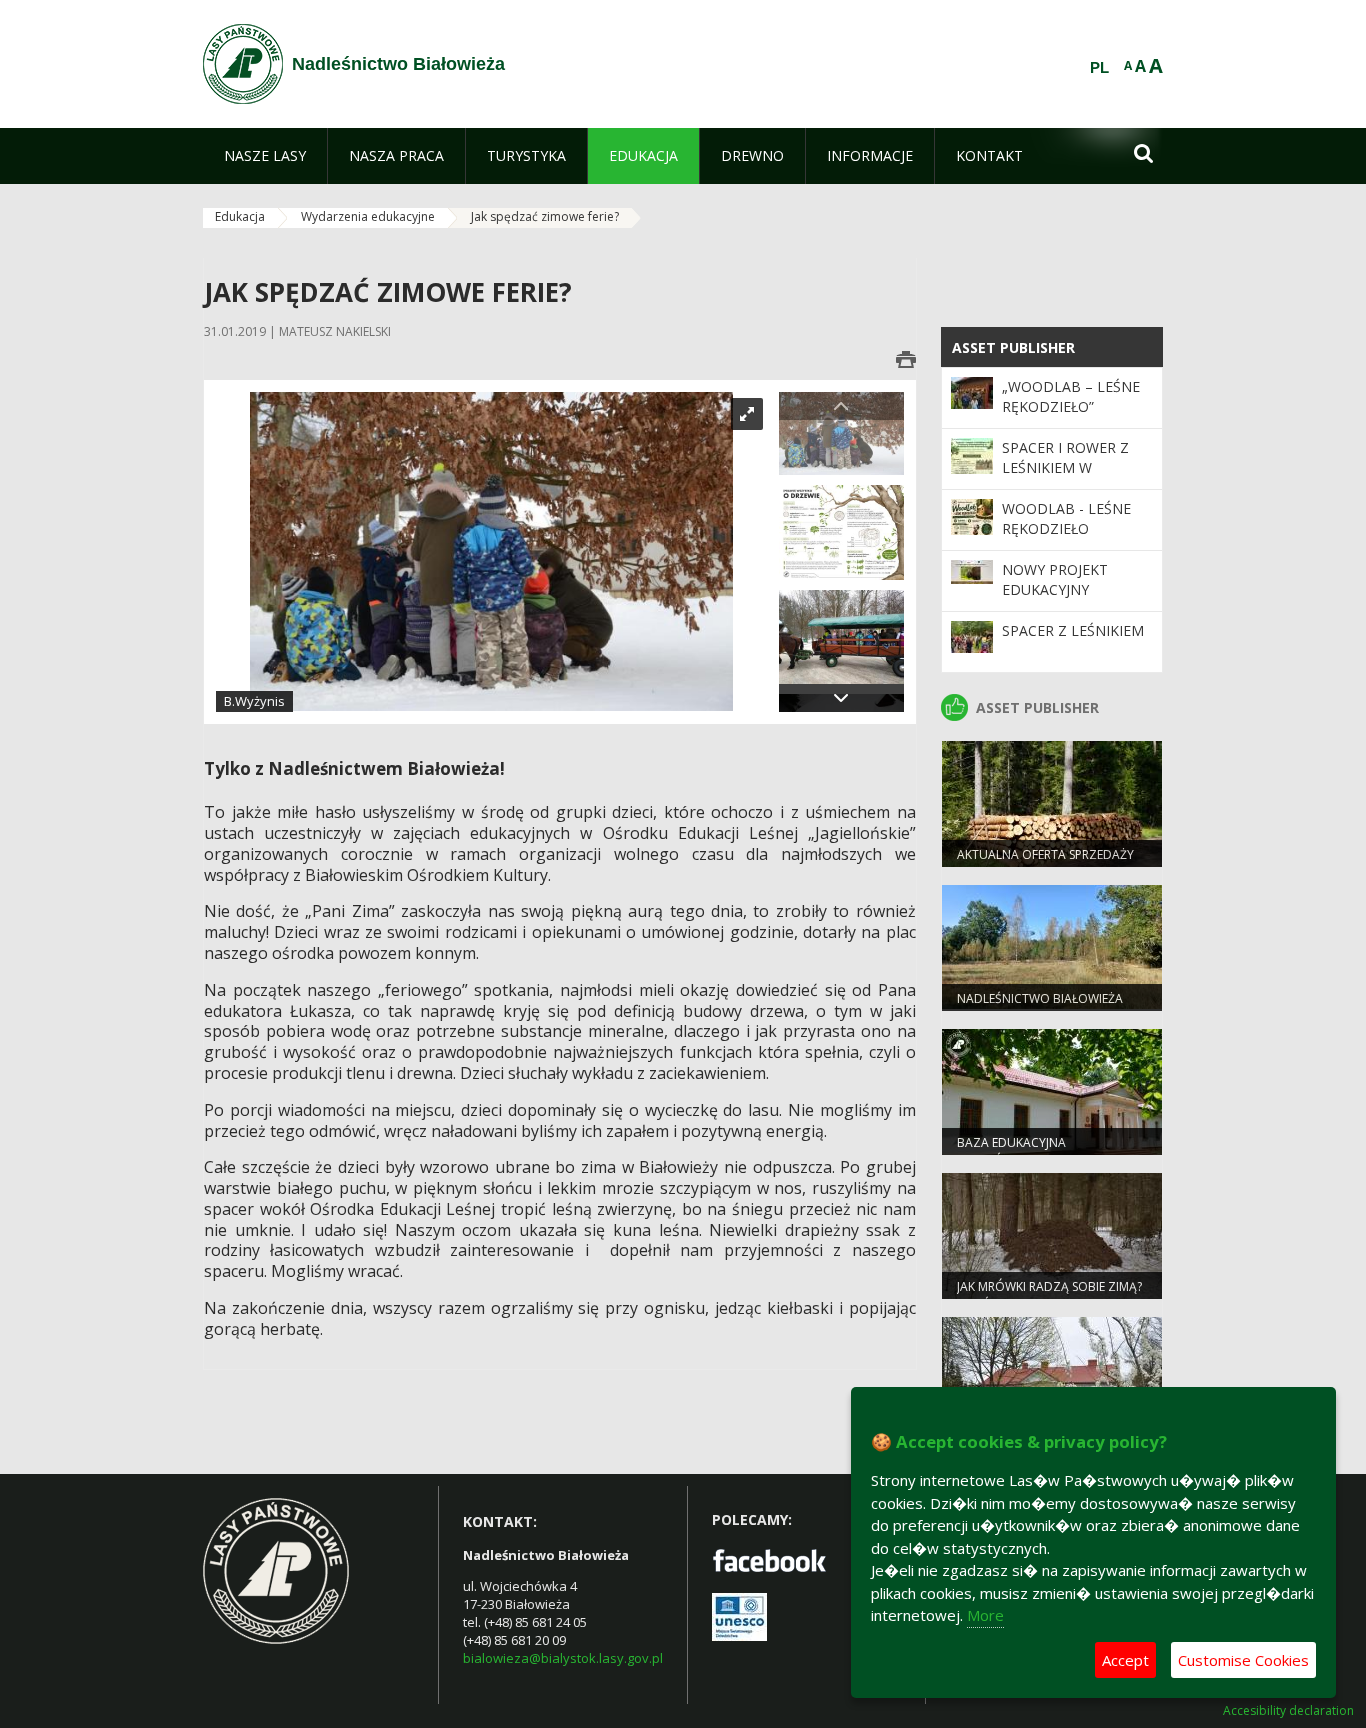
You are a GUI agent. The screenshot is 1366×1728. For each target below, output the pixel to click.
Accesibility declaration (1288, 1711)
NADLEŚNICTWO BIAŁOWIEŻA (1040, 998)
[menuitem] (265, 156)
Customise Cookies (1243, 1660)
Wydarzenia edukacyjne (368, 216)
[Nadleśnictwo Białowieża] (243, 64)
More (985, 1615)
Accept (1125, 1660)
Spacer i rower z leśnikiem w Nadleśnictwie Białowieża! (1065, 478)
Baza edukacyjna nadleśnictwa (1011, 1151)
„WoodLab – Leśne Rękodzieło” (1071, 396)
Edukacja (240, 216)
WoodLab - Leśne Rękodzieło (1066, 518)
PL (1099, 68)
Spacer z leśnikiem (1073, 630)
